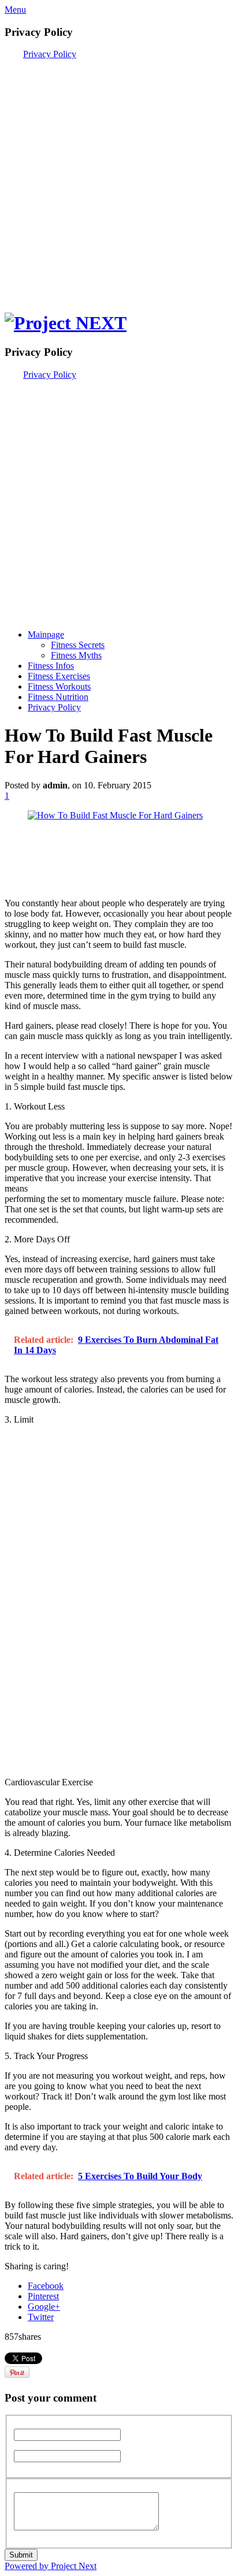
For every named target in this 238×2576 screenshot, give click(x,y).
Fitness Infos (51, 666)
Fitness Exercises (59, 676)
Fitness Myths (76, 655)
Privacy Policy (50, 54)
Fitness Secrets (78, 645)
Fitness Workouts (59, 686)
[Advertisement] (119, 178)
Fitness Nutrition (58, 697)
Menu (15, 10)
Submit (21, 2555)
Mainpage (46, 634)
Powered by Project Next (51, 2566)
